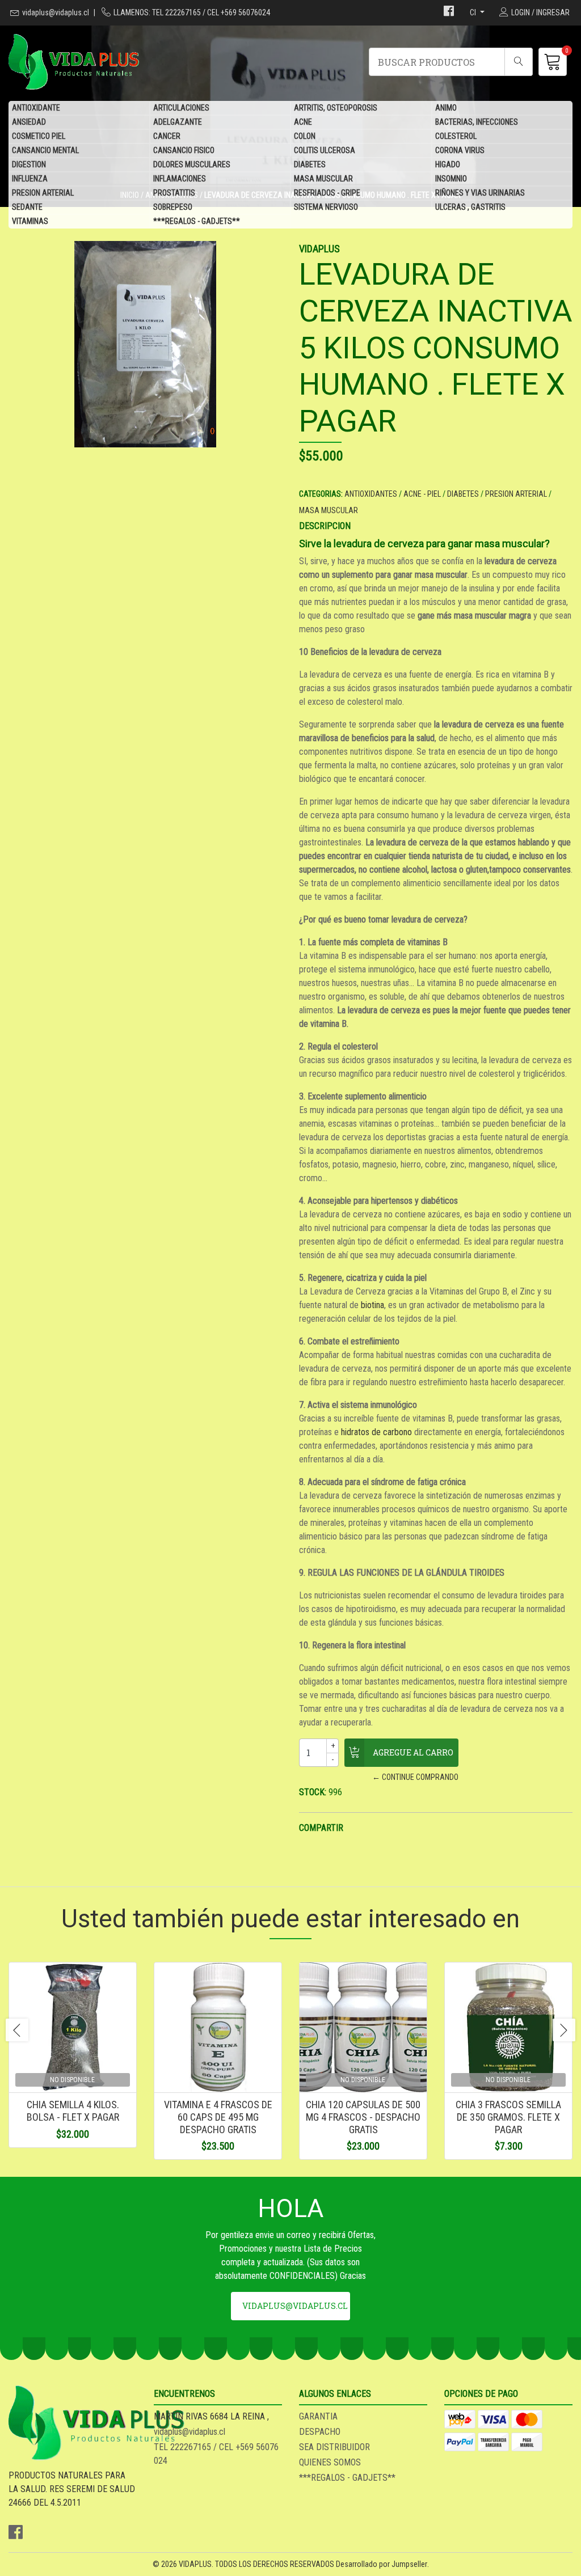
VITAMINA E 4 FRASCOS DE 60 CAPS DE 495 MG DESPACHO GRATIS (218, 2117)
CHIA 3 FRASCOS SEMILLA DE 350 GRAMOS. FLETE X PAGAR (508, 2117)
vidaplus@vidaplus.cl (56, 12)
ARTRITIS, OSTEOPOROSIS (336, 108)
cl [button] (474, 12)
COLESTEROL (456, 136)
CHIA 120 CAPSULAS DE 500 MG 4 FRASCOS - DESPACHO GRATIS (363, 2117)
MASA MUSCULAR (323, 179)
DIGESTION (29, 164)
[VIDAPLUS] (150, 62)
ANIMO (446, 108)
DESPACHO (320, 2432)
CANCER (167, 136)
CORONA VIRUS (460, 150)
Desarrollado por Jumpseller (382, 2564)
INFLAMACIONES (180, 179)
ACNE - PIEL (422, 494)
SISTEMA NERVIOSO (326, 207)
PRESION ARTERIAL (43, 193)
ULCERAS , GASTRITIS (470, 207)
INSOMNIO (451, 179)
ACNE (303, 122)
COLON (305, 136)
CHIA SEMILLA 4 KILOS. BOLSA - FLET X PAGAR (73, 2111)
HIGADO (448, 164)
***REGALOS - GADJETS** (197, 221)
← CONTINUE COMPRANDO (415, 1777)
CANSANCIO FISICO (184, 150)
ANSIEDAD (29, 122)
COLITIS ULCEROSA (325, 150)
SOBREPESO (173, 207)
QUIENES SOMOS (330, 2462)
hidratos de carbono (375, 1432)
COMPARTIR (321, 1828)
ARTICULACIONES (181, 108)
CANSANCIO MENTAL (45, 150)
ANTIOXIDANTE (36, 108)
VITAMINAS (30, 221)
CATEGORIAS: (321, 494)
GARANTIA (318, 2416)
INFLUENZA (30, 179)
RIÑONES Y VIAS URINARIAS (480, 193)
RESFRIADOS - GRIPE (327, 193)
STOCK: (313, 1792)
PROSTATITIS (174, 193)
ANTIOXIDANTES (371, 494)
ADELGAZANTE (178, 122)
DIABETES (310, 164)
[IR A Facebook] (449, 12)
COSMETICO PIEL (39, 136)
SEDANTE (27, 207)
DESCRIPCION (325, 526)
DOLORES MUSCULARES (192, 164)
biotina (371, 1305)
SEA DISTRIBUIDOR (334, 2447)
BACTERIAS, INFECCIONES (477, 122)
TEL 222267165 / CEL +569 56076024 (216, 2454)
